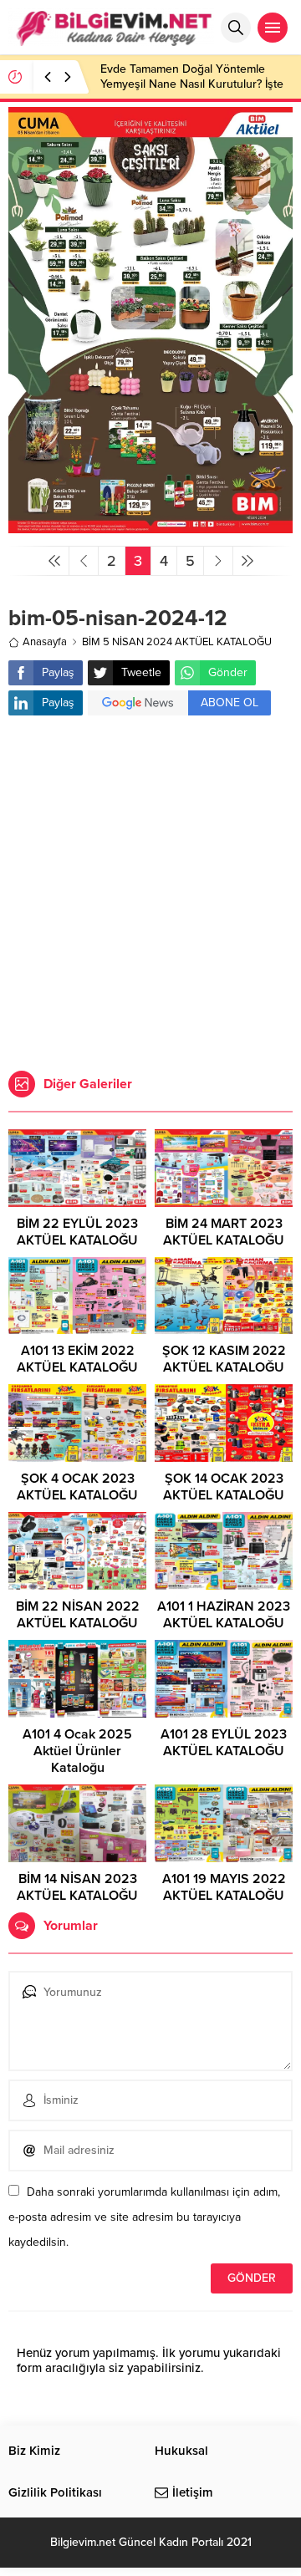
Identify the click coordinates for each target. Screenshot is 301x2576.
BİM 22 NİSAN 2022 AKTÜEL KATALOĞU (78, 1615)
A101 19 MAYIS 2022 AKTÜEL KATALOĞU (224, 1887)
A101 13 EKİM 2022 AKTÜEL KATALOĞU (77, 1359)
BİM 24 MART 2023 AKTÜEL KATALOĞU (224, 1232)
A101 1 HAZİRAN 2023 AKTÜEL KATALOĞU (224, 1615)
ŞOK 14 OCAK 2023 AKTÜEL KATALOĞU (224, 1487)
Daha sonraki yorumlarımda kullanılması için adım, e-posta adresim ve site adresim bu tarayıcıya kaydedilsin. (144, 2217)
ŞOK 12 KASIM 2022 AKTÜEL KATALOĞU (224, 1359)
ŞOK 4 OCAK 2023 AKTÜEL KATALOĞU (77, 1487)
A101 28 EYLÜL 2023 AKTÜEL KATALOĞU (224, 1743)
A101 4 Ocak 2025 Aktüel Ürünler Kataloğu (77, 1751)
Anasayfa (45, 642)
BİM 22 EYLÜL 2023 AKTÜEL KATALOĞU (77, 1232)
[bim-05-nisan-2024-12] (150, 526)
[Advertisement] (150, 895)
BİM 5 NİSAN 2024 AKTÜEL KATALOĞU (177, 642)
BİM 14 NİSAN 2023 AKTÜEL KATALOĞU (77, 1887)
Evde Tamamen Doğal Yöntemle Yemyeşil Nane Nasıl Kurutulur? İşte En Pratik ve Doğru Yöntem (192, 84)
